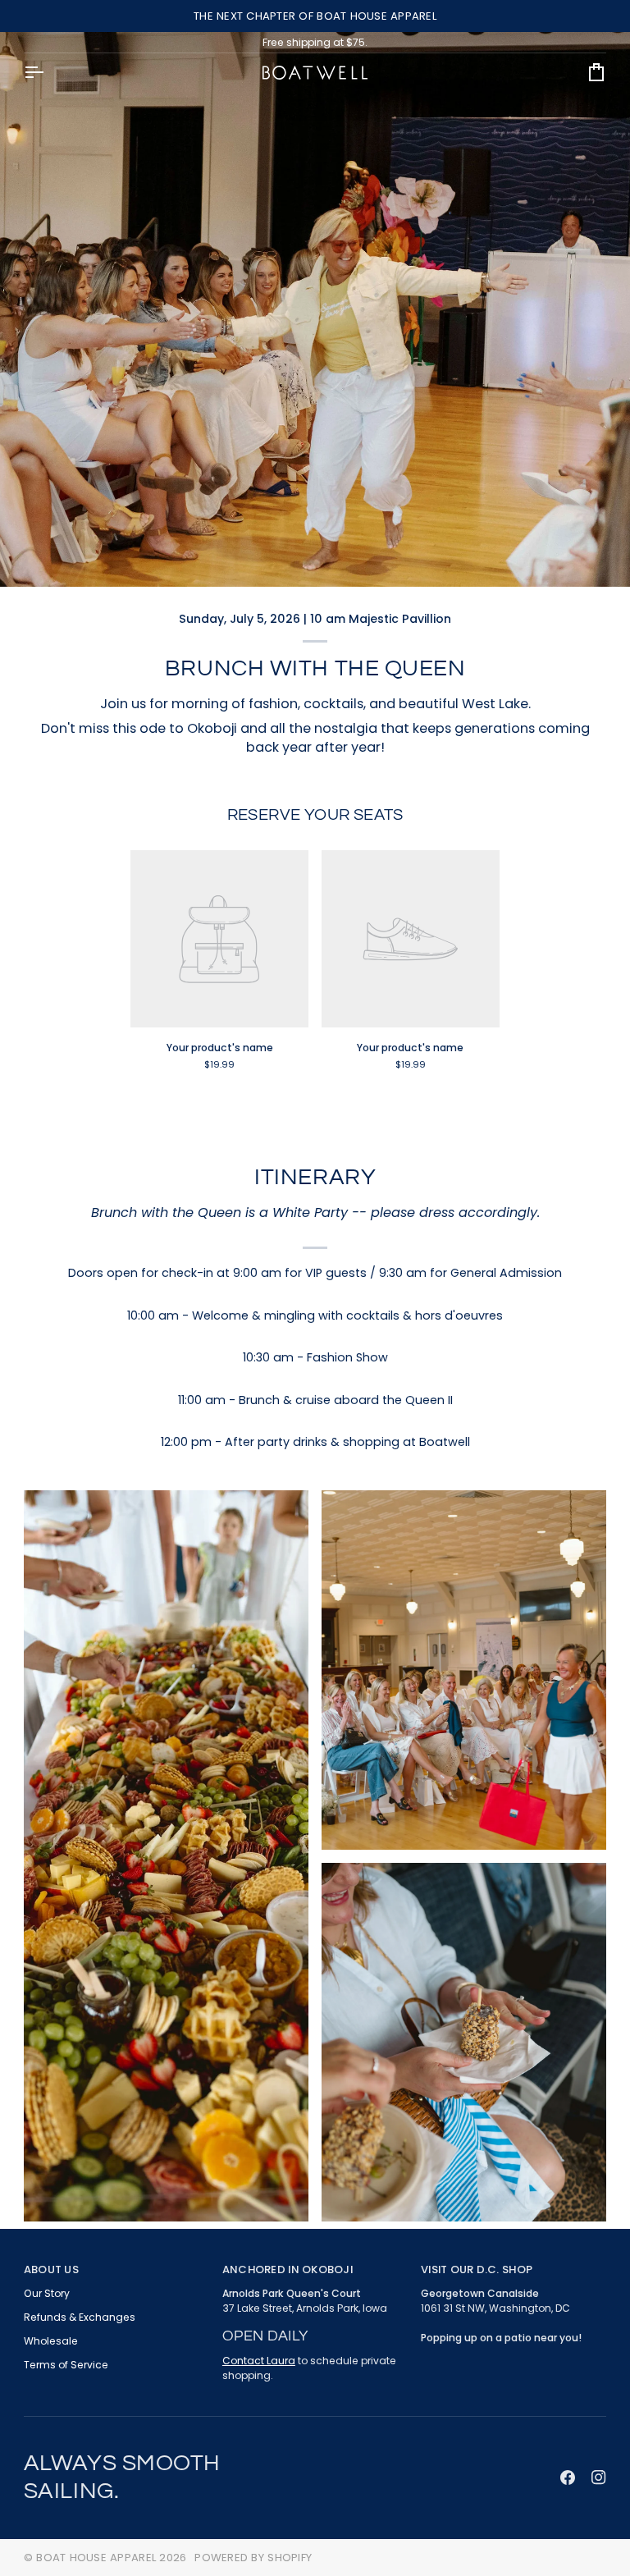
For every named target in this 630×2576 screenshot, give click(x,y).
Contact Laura (259, 2361)
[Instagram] (599, 2478)
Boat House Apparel (96, 2558)
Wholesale (51, 2341)
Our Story (47, 2293)
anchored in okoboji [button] (288, 2269)
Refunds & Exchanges (80, 2317)
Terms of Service (66, 2365)
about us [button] (51, 2269)
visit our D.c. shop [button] (477, 2269)
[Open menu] (48, 73)
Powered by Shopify (253, 2558)
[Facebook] (568, 2478)
